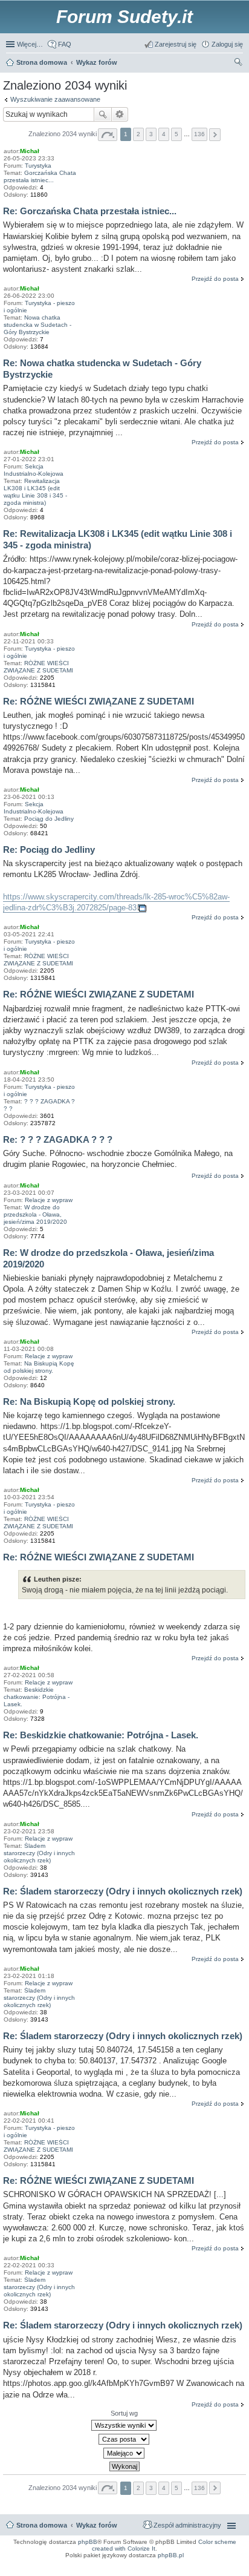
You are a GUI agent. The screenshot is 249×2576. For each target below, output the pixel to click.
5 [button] (176, 134)
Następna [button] (215, 135)
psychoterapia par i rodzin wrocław (220, 2574)
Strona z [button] (108, 135)
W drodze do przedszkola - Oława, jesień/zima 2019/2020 (35, 1214)
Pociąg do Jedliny (49, 819)
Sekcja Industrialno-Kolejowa (34, 470)
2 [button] (138, 134)
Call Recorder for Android (195, 2563)
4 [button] (164, 134)
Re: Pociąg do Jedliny (49, 849)
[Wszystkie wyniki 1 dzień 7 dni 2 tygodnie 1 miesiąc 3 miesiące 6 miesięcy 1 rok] (124, 2425)
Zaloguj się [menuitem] (227, 44)
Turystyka (38, 166)
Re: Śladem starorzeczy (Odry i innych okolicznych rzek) (123, 1891)
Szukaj (103, 114)
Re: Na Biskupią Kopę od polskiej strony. (89, 1401)
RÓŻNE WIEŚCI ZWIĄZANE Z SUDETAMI (38, 667)
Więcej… (30, 44)
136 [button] (199, 134)
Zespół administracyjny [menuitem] (187, 2525)
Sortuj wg (124, 2413)
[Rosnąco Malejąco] (124, 2453)
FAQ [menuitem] (65, 44)
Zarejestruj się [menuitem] (176, 44)
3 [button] (151, 134)
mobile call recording (231, 2571)
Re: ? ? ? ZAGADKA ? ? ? (58, 1139)
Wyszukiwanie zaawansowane (55, 99)
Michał (30, 151)
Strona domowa (42, 2525)
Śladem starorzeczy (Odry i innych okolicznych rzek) (39, 1853)
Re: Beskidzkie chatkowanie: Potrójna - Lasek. (101, 1735)
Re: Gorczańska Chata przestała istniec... (90, 211)
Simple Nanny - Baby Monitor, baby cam (143, 2563)
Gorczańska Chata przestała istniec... (40, 176)
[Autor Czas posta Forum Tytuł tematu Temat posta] (124, 2439)
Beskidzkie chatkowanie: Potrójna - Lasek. (37, 1697)
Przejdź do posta (215, 279)
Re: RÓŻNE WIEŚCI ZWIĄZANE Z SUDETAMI (99, 701)
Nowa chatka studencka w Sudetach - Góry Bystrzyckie (37, 325)
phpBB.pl (171, 2555)
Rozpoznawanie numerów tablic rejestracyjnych (210, 2567)
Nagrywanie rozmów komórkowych (187, 2571)
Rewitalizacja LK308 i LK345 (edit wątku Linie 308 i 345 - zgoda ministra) (35, 492)
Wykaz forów (97, 2525)
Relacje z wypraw (49, 1200)
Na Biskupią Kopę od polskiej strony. (39, 1367)
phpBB (88, 2542)
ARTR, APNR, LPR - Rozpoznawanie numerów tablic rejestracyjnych (57, 2563)
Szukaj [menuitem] (239, 64)
